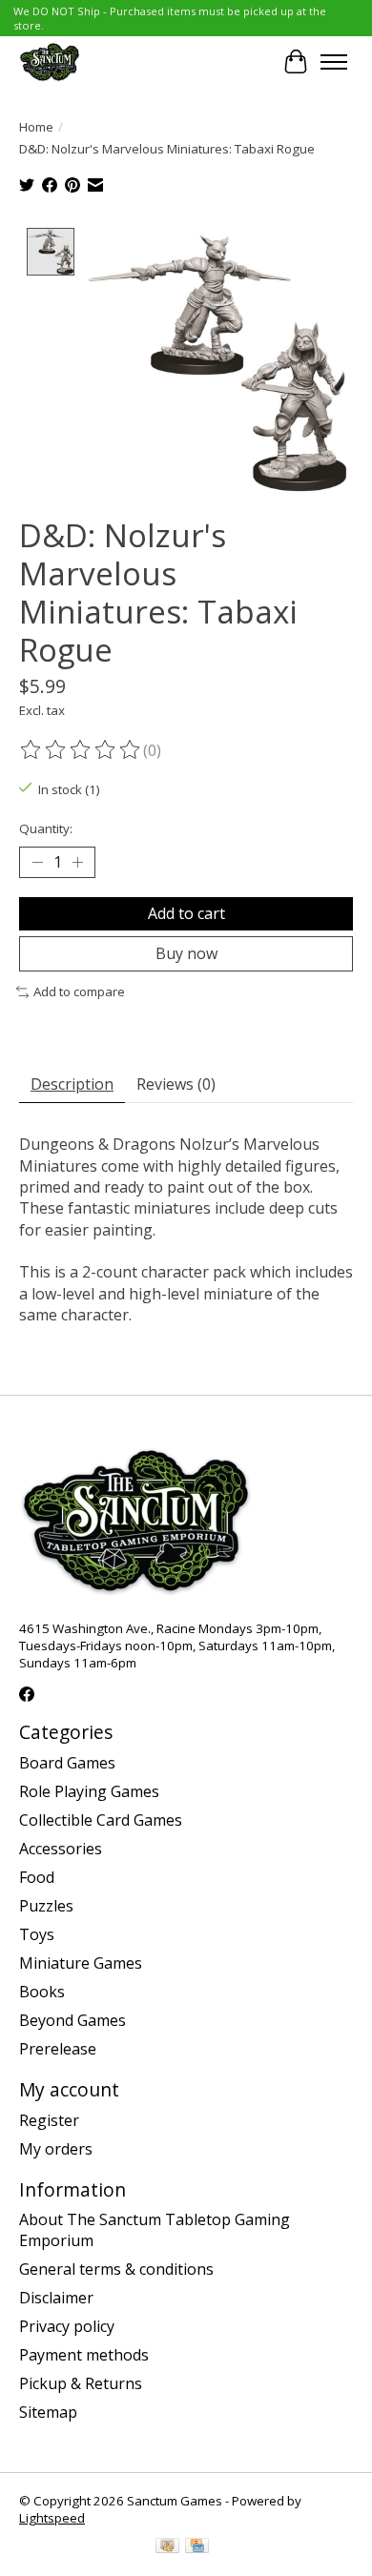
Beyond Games (72, 2020)
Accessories (61, 1849)
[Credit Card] (197, 2547)
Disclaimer (56, 2298)
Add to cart (186, 913)
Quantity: (46, 828)
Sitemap (48, 2412)
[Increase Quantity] (77, 863)
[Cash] (167, 2547)
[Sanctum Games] (50, 61)
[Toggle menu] (334, 62)
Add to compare (79, 992)
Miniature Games (81, 1963)
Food (37, 1877)
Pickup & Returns (81, 2383)
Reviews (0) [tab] (176, 1084)
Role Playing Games (89, 1791)
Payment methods (84, 2355)
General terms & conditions (116, 2269)
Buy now (186, 953)
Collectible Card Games (101, 1820)
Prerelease (58, 2049)
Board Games (67, 1763)
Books (42, 1992)
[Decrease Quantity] (37, 863)
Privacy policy (67, 2326)
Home (36, 127)
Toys (37, 1934)
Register (49, 2120)
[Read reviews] (81, 750)
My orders (56, 2149)
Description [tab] (72, 1084)
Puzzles (46, 1906)
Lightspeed (52, 2518)
